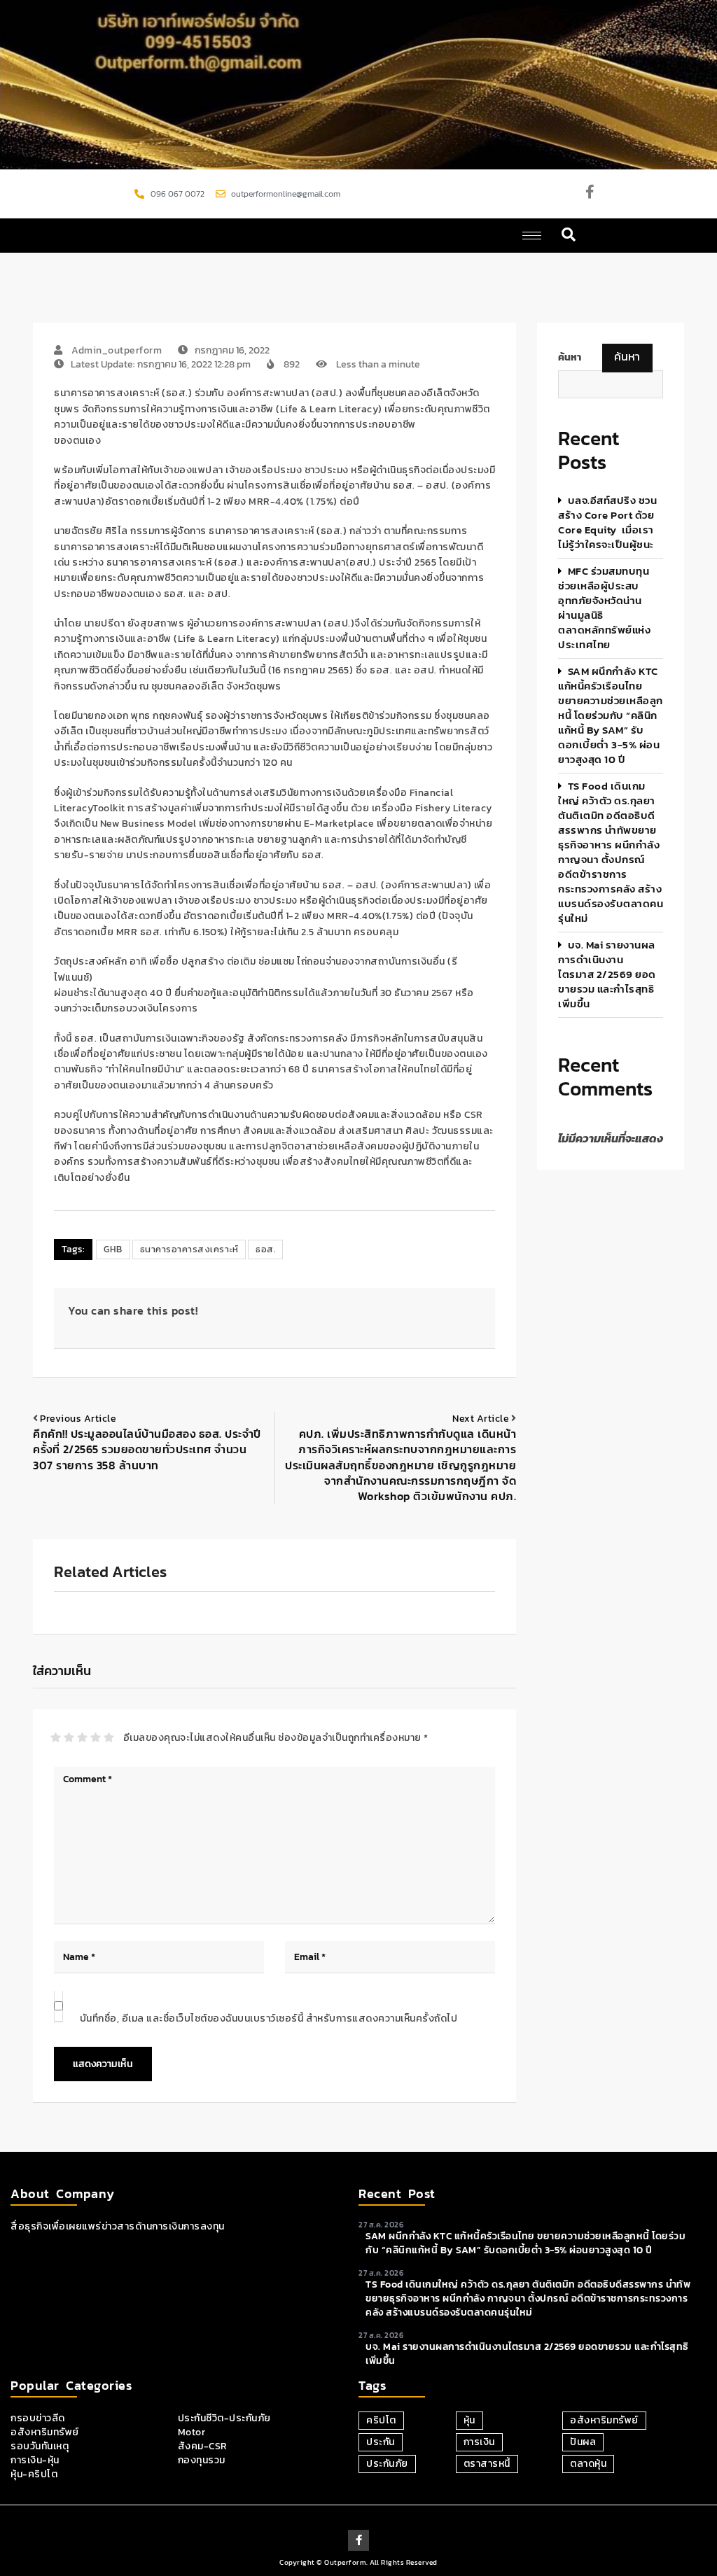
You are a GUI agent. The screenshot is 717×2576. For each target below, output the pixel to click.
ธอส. (265, 1249)
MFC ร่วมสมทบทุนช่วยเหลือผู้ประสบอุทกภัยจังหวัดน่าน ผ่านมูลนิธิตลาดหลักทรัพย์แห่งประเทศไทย (604, 608)
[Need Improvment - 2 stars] (69, 1737)
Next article (481, 1419)
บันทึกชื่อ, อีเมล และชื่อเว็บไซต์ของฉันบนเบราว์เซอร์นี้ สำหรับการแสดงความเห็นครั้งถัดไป (269, 2018)
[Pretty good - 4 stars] (96, 1737)
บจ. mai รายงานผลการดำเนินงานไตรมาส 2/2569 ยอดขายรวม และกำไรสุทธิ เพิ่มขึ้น (607, 974)
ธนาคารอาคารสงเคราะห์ (189, 1249)
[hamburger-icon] (532, 236)
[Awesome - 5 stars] (109, 1737)
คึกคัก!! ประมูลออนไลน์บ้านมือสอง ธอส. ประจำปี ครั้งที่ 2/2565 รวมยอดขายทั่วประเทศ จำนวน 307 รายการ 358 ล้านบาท (147, 1449)
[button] (569, 236)
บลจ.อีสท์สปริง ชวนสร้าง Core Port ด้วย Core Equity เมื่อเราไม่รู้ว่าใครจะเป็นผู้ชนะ (607, 522)
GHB (113, 1249)
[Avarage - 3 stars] (82, 1737)
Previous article (78, 1419)
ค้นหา (627, 356)
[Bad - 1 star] (56, 1737)
